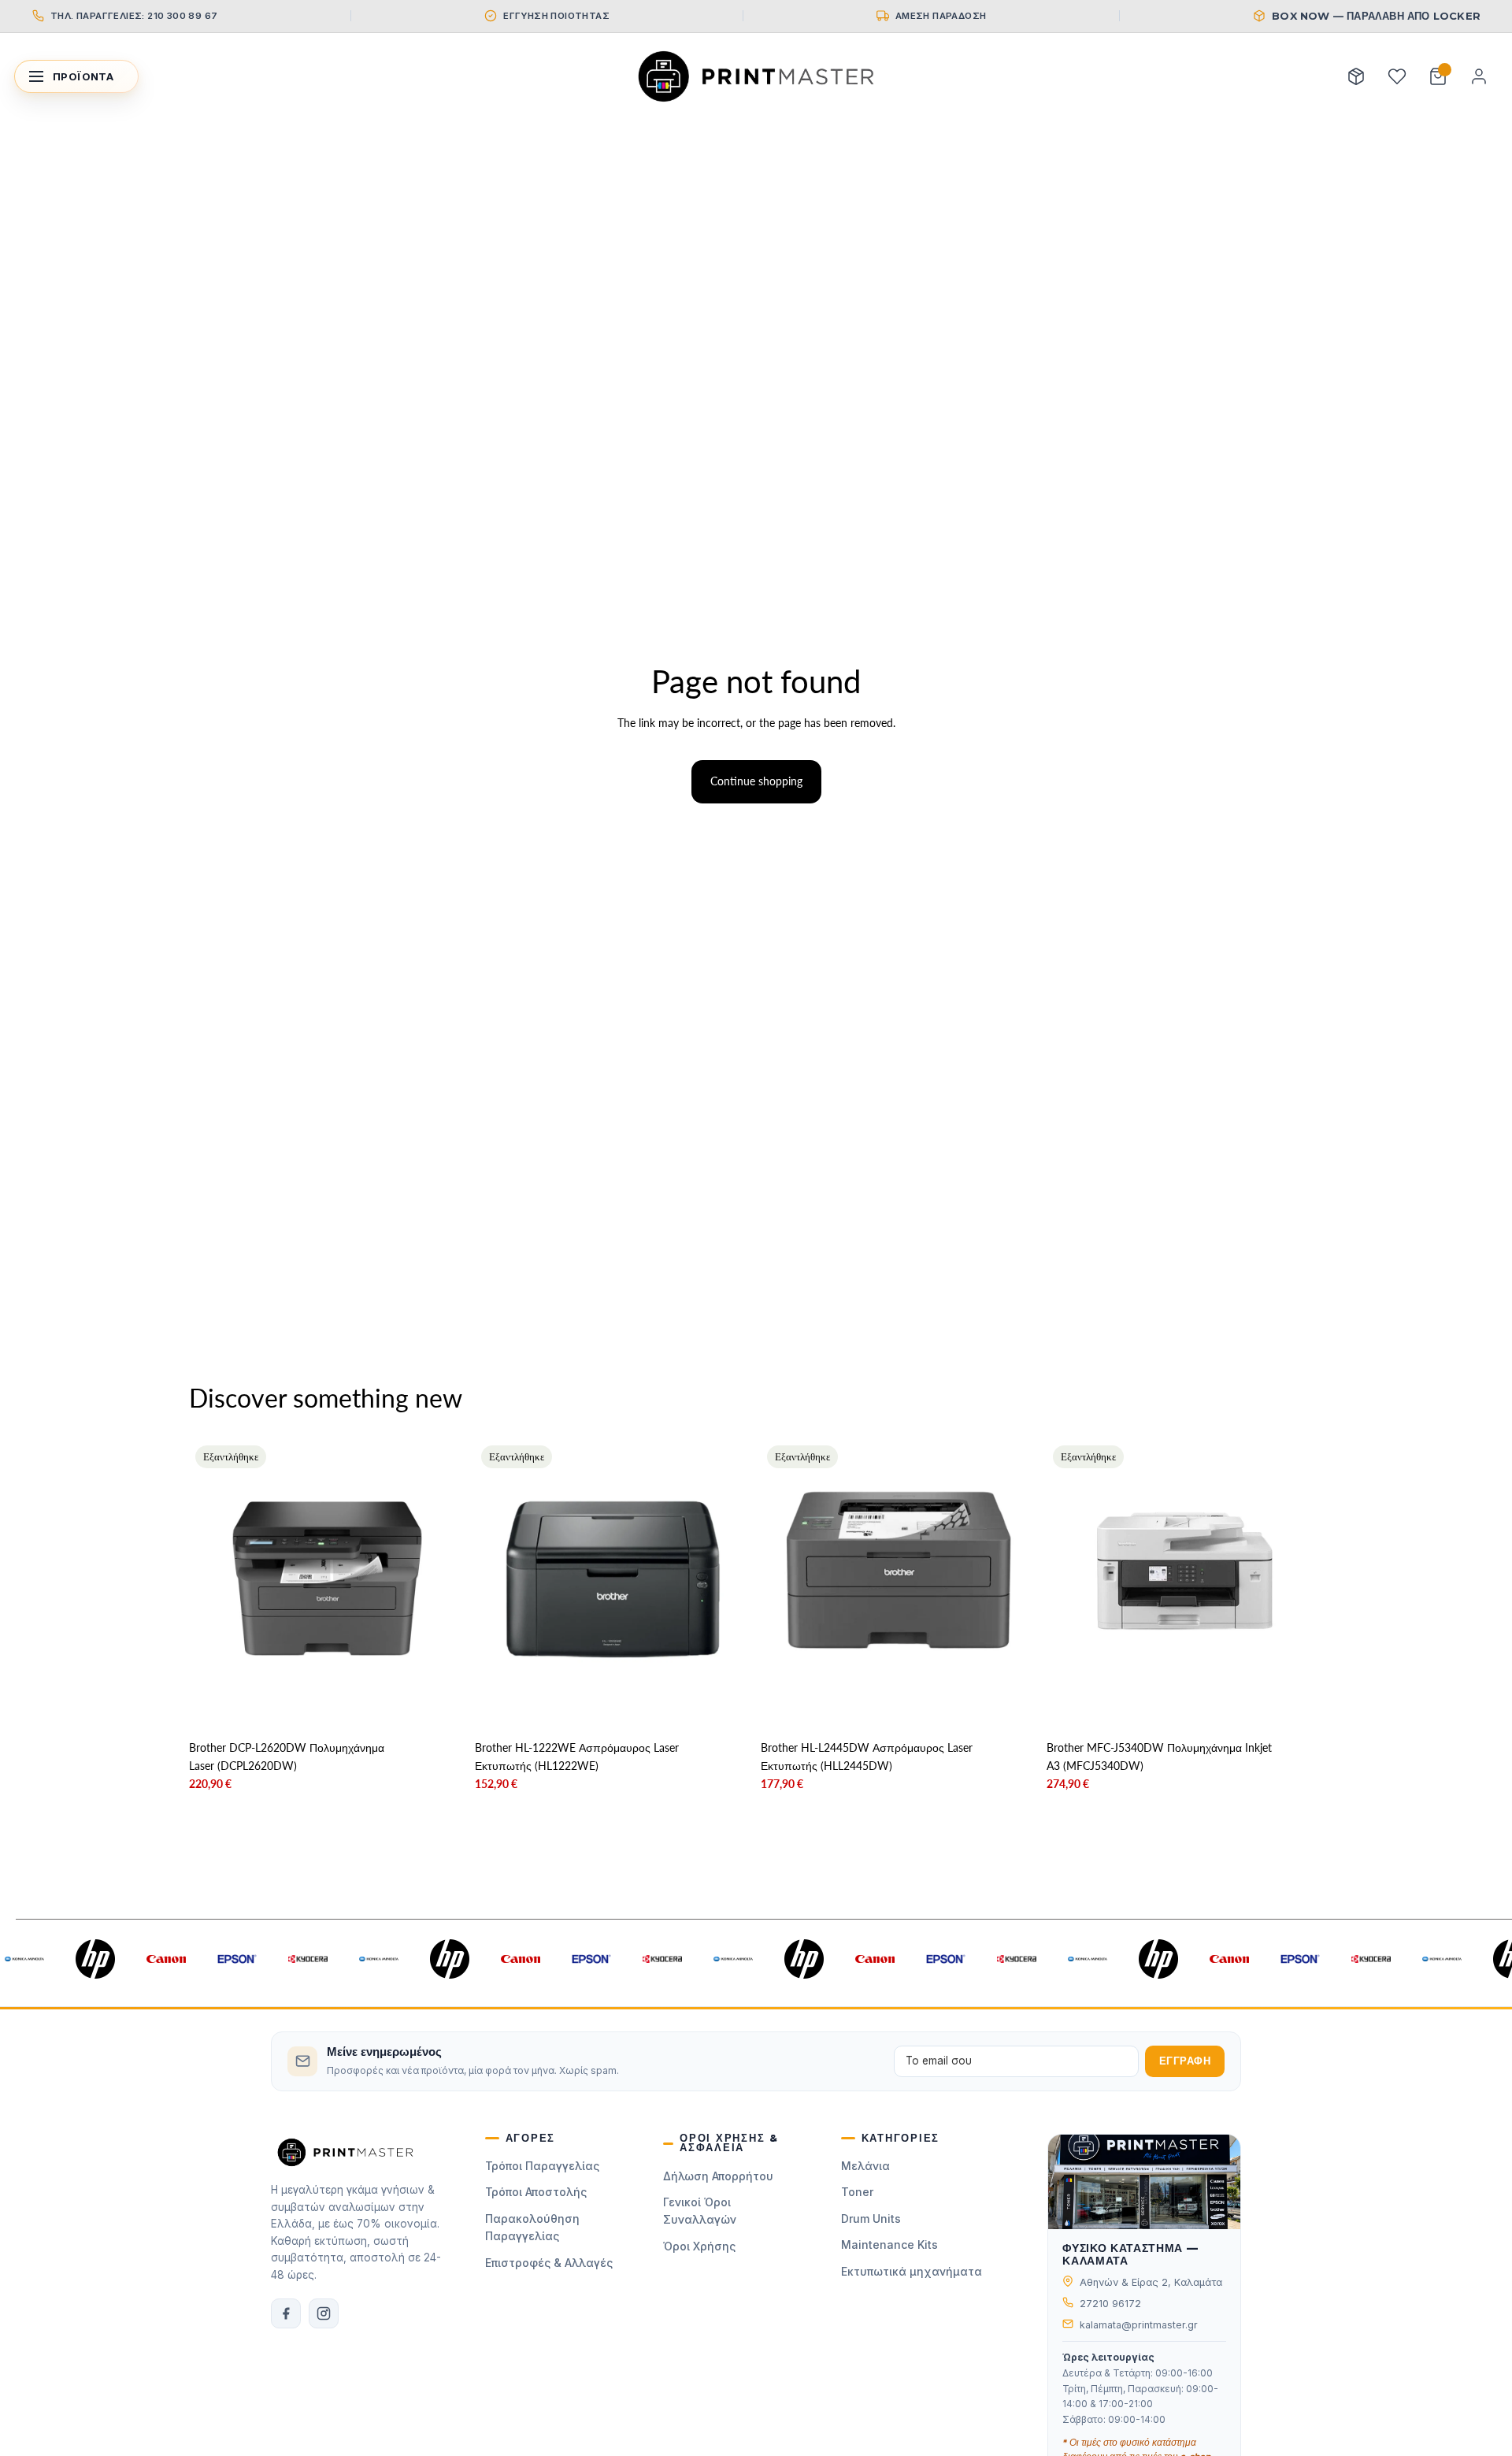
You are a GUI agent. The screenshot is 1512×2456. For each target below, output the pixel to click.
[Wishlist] (1397, 76)
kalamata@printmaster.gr (1139, 2325)
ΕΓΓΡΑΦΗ (1185, 2061)
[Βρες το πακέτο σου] (1356, 76)
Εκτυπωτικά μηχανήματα (912, 2271)
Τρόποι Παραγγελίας (542, 2166)
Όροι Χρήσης (699, 2246)
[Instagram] (324, 2313)
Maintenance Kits (889, 2245)
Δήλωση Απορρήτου (718, 2176)
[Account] (1479, 76)
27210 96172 (1110, 2304)
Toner (857, 2192)
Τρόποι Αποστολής (536, 2192)
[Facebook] (286, 2313)
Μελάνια (865, 2166)
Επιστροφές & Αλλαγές (549, 2263)
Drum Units (871, 2219)
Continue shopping (756, 781)
